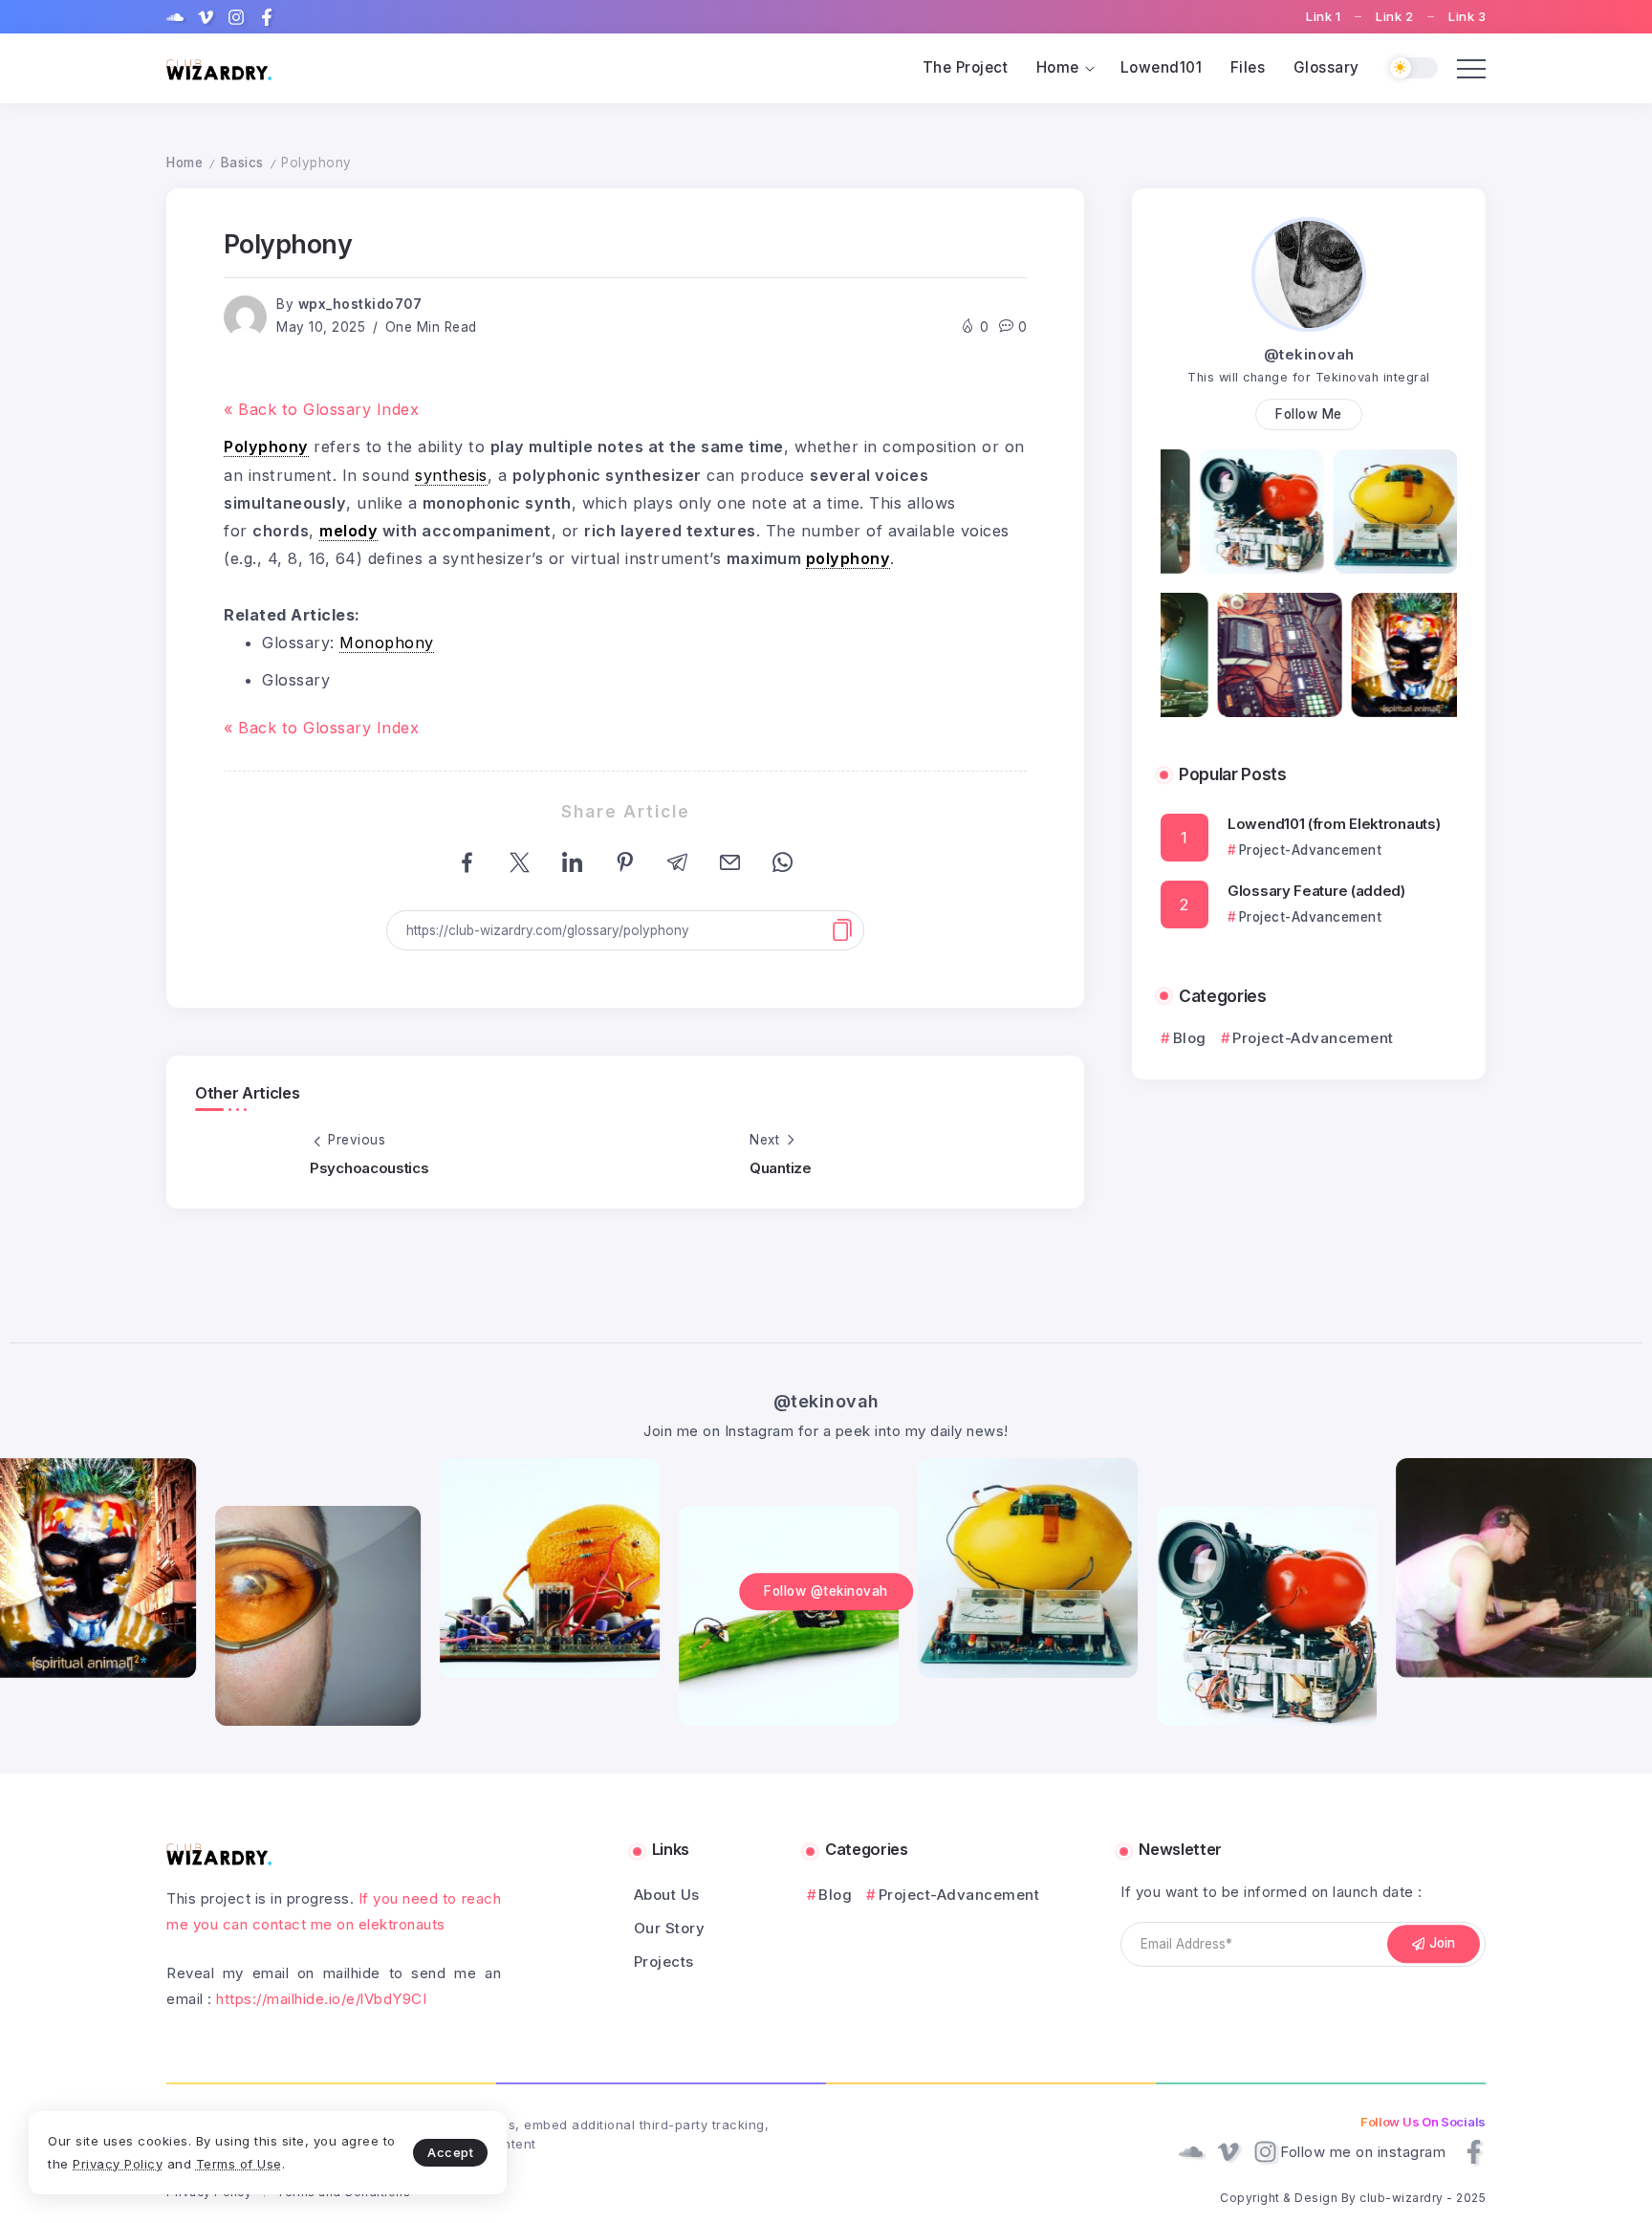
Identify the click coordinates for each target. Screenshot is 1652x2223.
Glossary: (348, 643)
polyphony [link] (848, 558)
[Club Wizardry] (219, 68)
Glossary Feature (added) (1316, 891)
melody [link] (348, 531)
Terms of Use (239, 2164)
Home (185, 163)
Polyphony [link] (266, 447)
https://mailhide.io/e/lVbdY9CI (321, 1999)
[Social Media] (175, 17)
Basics (242, 163)
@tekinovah (1309, 354)
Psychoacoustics (370, 1168)
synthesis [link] (451, 475)
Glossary (296, 680)
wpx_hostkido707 (360, 304)
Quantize (781, 1168)
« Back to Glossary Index (321, 409)
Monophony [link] (387, 643)
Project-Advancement (1313, 1038)
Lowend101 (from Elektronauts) (1334, 824)
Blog (1190, 1038)
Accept (450, 2152)
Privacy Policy (118, 2164)
